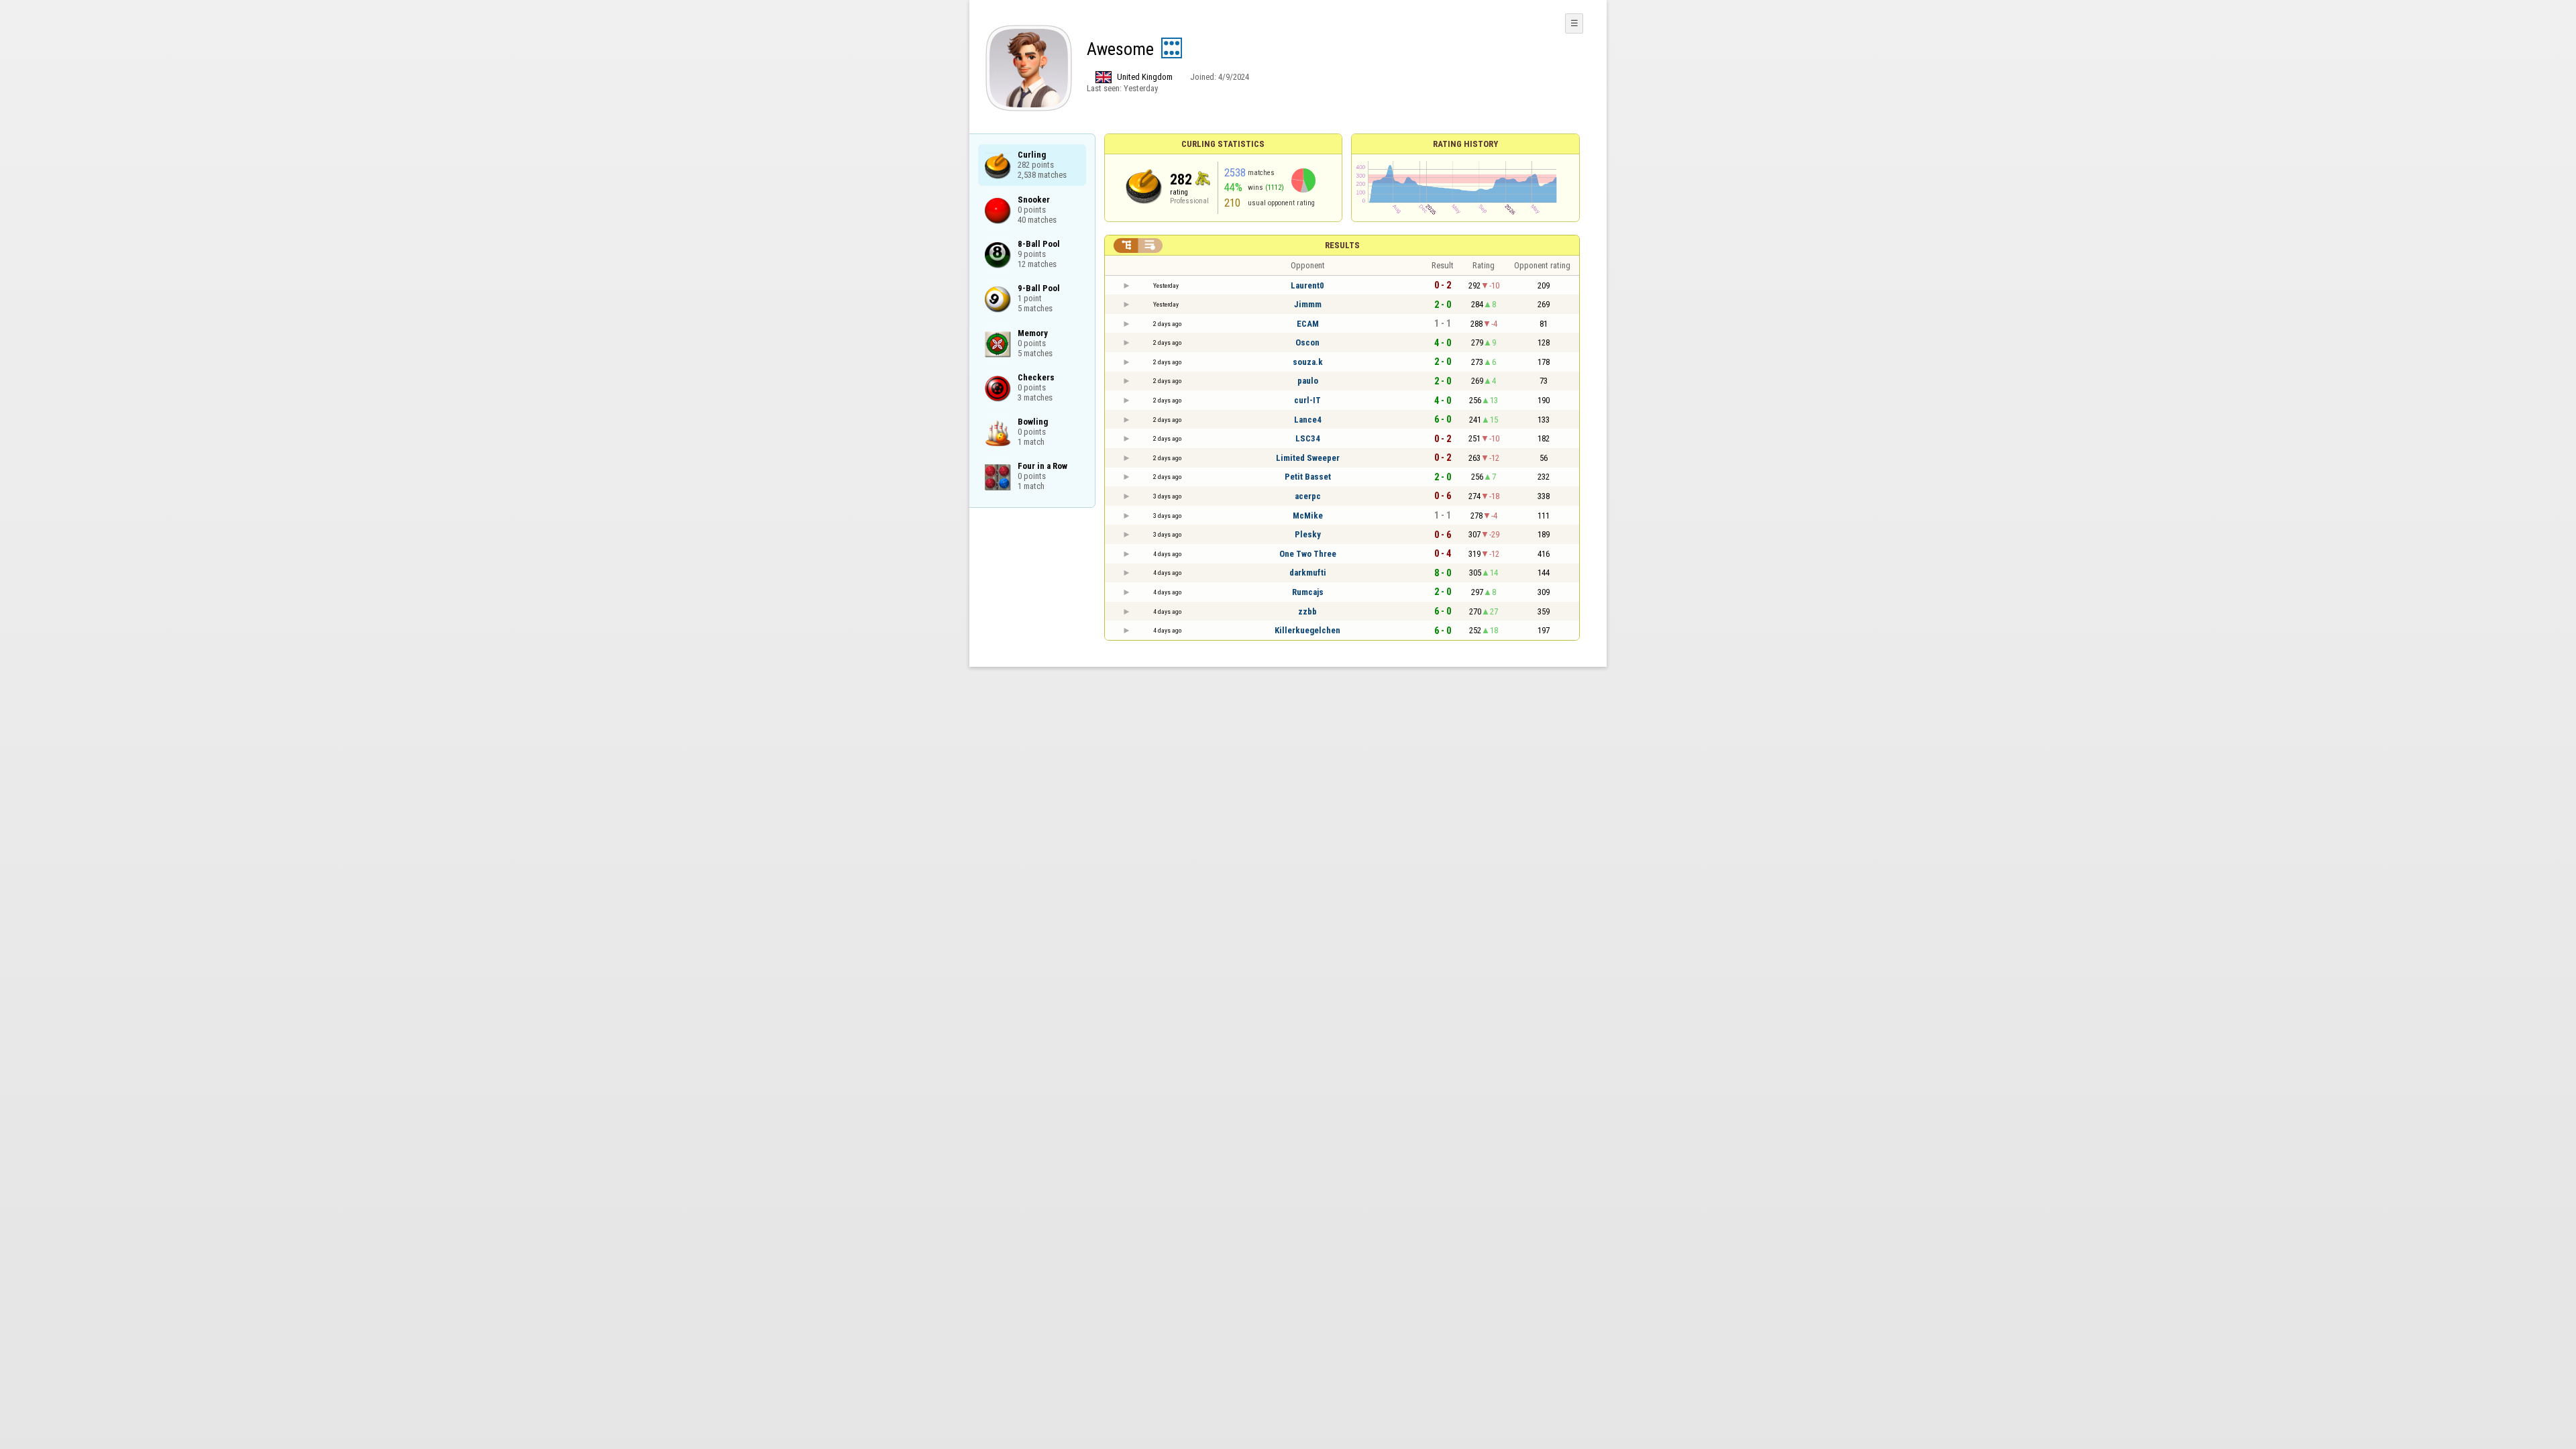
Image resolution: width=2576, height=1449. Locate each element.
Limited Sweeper (1308, 458)
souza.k (1308, 362)
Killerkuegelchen (1307, 630)
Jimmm (1308, 304)
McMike (1308, 516)
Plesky (1308, 534)
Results (1342, 245)
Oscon (1307, 342)
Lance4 (1308, 420)
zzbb (1307, 611)
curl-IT (1307, 400)
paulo (1308, 381)
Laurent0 (1307, 285)
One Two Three (1308, 554)
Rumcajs (1308, 592)
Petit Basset (1308, 477)
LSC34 (1308, 438)
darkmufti (1308, 573)
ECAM (1308, 324)
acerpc (1308, 496)
